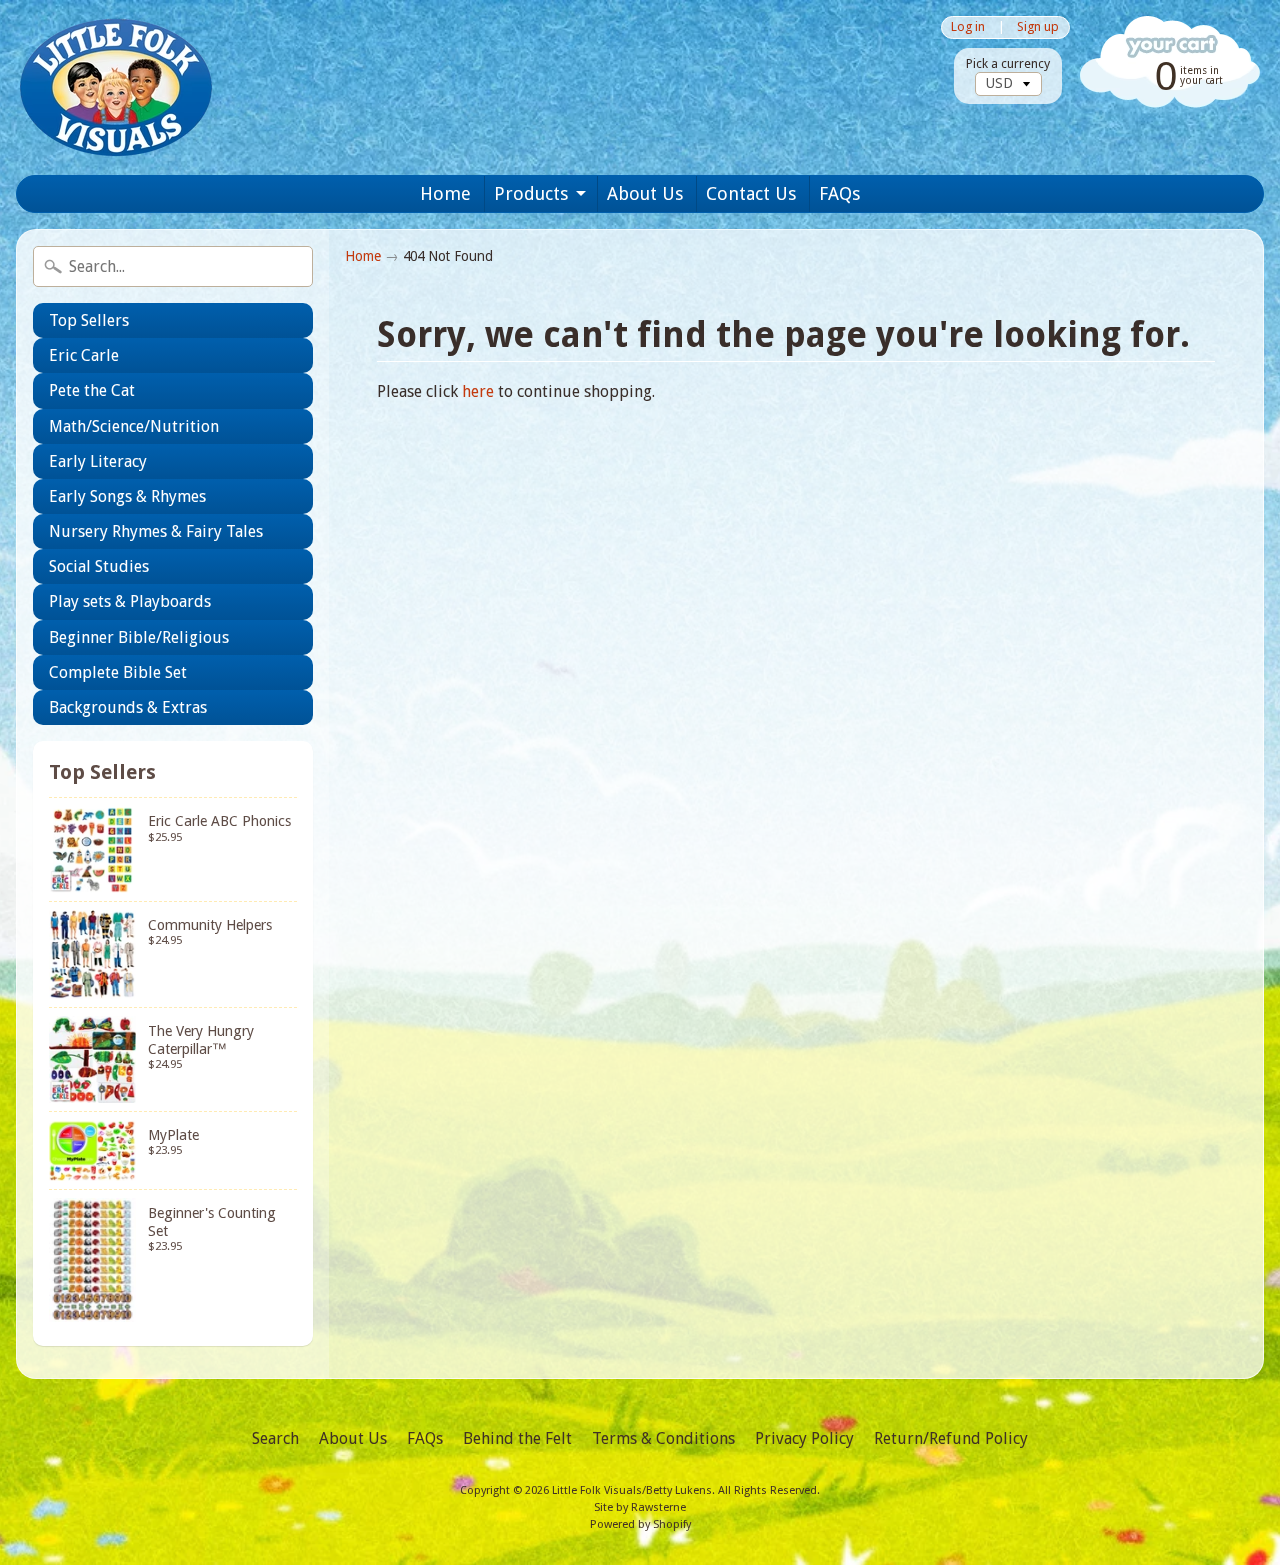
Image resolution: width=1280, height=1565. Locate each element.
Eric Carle (84, 355)
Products (531, 193)
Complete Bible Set (118, 672)
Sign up (1038, 27)
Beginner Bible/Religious (139, 637)
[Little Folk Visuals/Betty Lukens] (116, 87)
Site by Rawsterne (640, 1507)
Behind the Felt (517, 1438)
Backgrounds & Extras (128, 707)
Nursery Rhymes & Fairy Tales (156, 531)
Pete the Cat (92, 390)
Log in (968, 27)
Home (445, 193)
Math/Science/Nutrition (134, 426)
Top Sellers (89, 320)
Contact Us (751, 193)
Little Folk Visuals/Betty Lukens (632, 1490)
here (478, 391)
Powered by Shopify (640, 1524)
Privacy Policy (804, 1438)
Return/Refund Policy (951, 1438)
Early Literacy (98, 461)
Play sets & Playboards (130, 601)
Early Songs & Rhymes (127, 496)
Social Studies (99, 566)
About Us (645, 193)
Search (275, 1438)
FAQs (839, 193)
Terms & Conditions (663, 1438)
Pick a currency (1008, 63)
